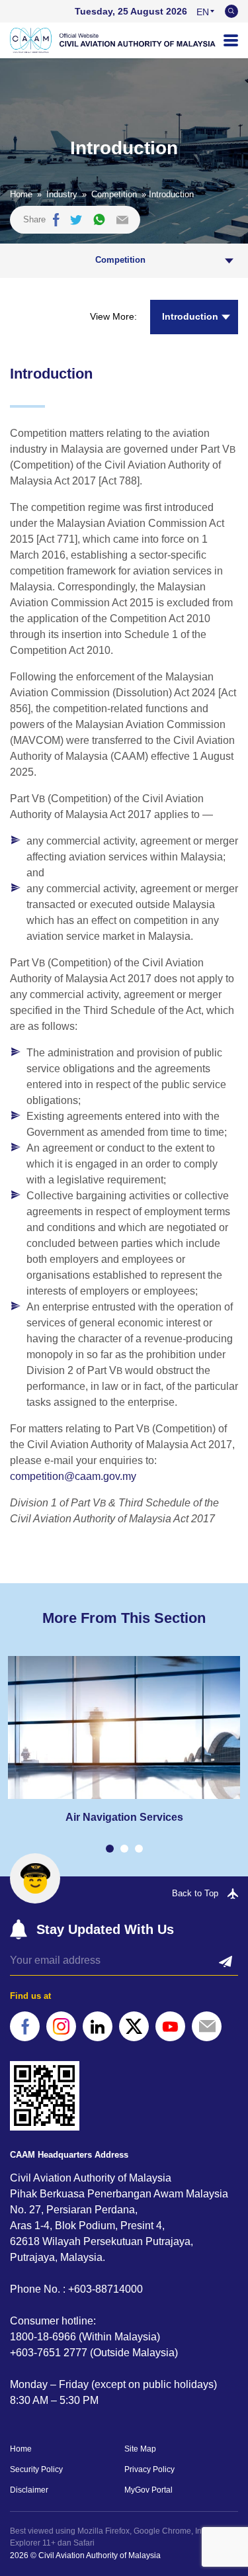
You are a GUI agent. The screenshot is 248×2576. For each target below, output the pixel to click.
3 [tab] (139, 1849)
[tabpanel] (124, 1740)
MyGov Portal (148, 2490)
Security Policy (36, 2469)
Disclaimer (29, 2490)
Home (21, 194)
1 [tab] (110, 1849)
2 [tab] (124, 1849)
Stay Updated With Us (105, 1929)
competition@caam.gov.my (73, 1476)
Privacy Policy (149, 2469)
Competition (114, 194)
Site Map (140, 2449)
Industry (62, 194)
